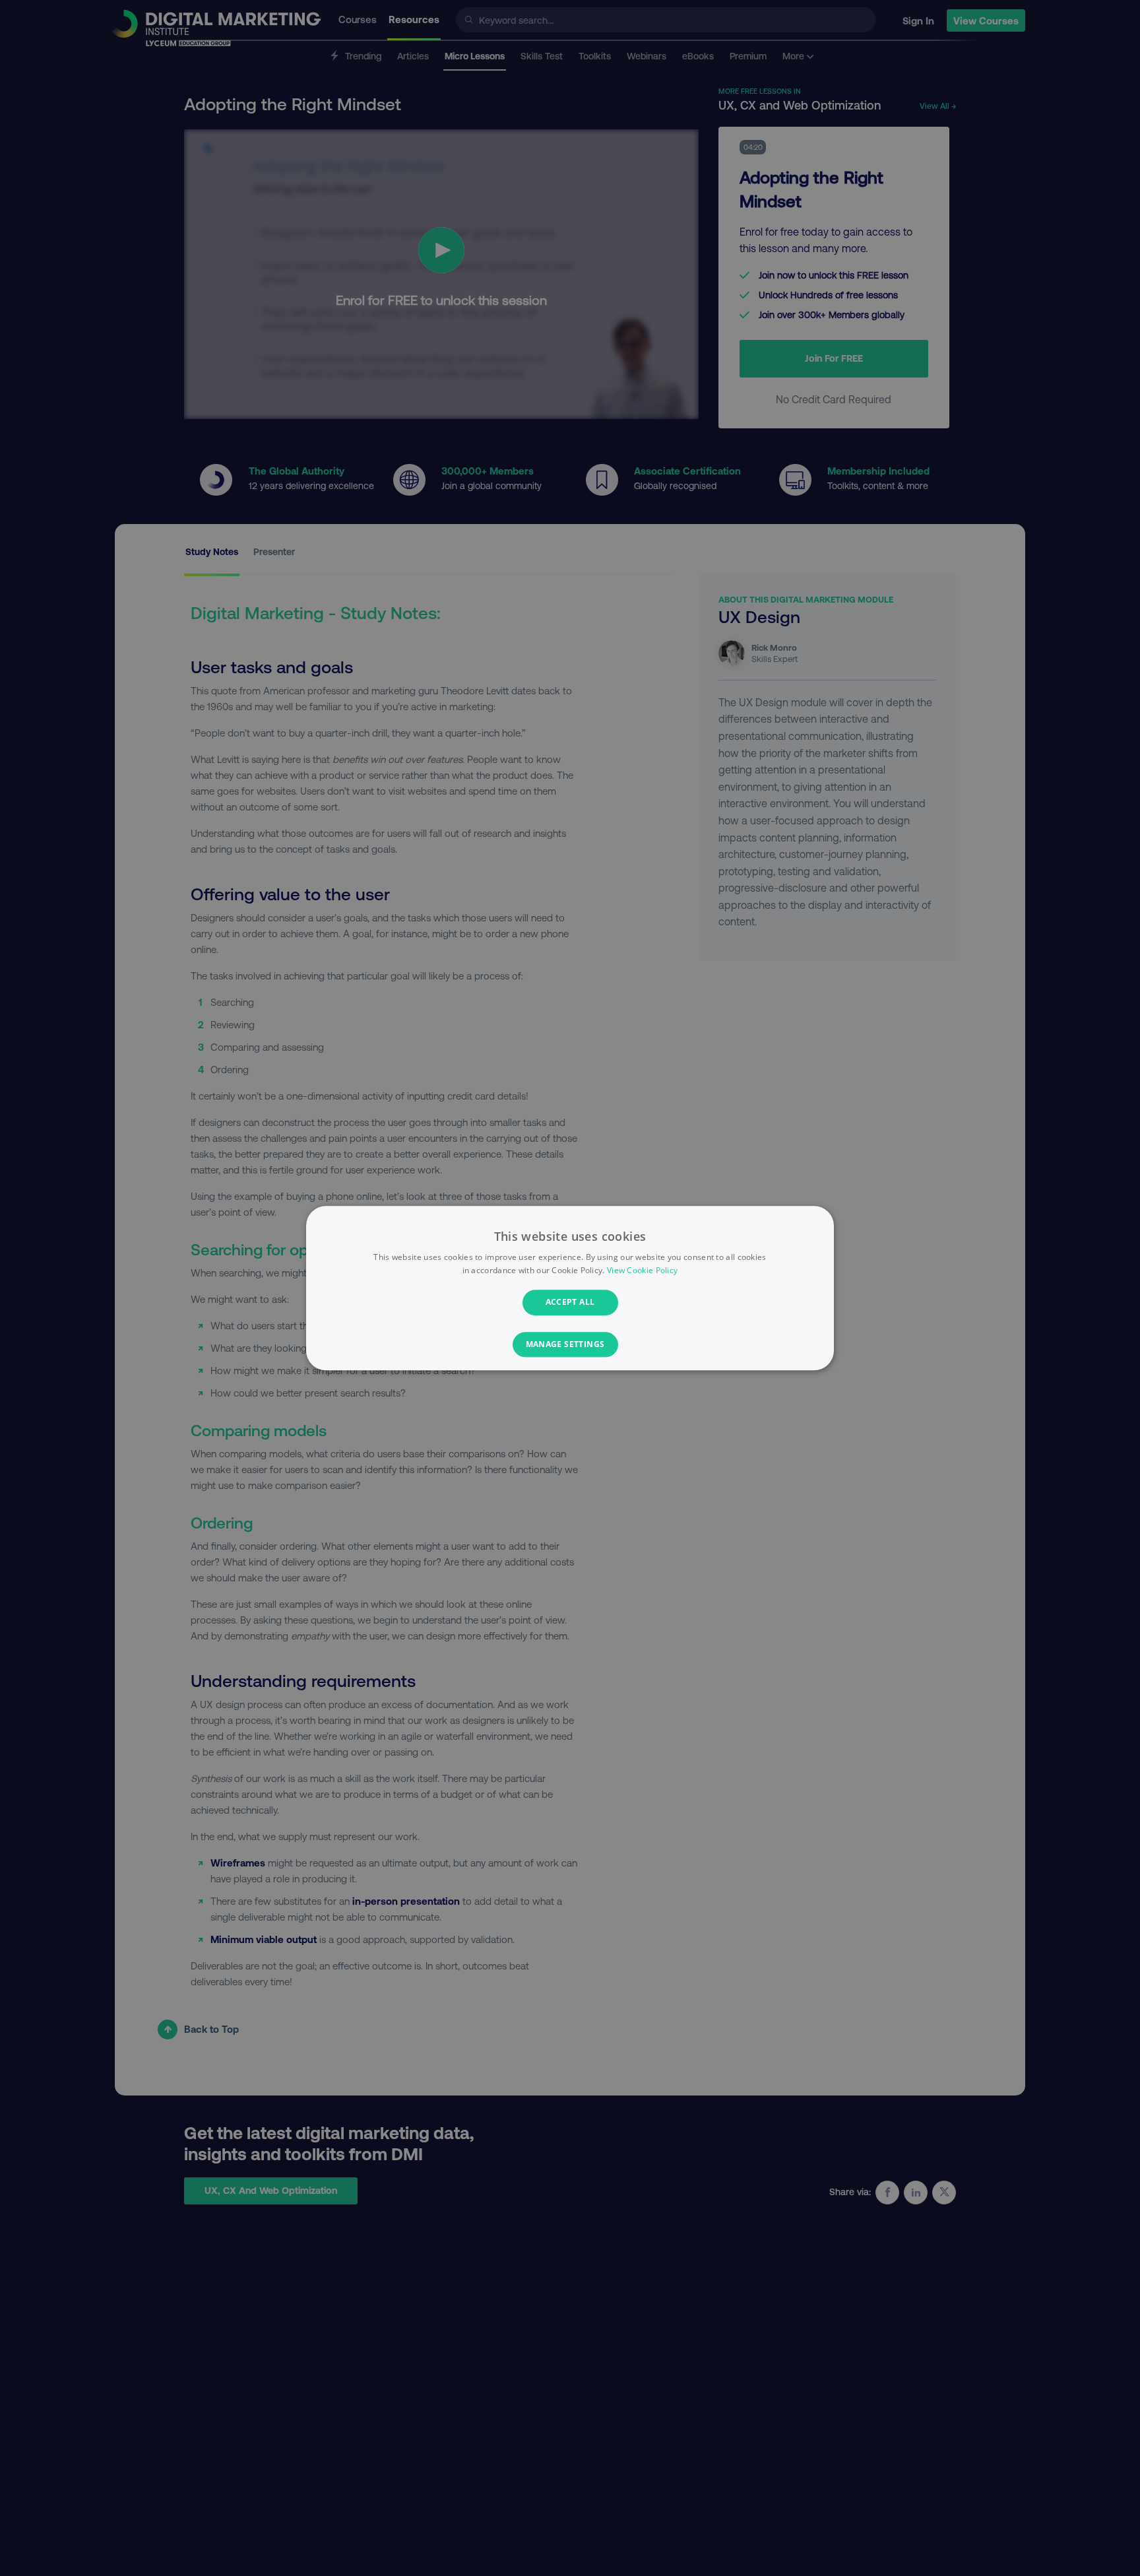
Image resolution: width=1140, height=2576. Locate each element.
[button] (570, 1344)
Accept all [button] (570, 1303)
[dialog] (570, 1288)
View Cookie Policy (642, 1270)
